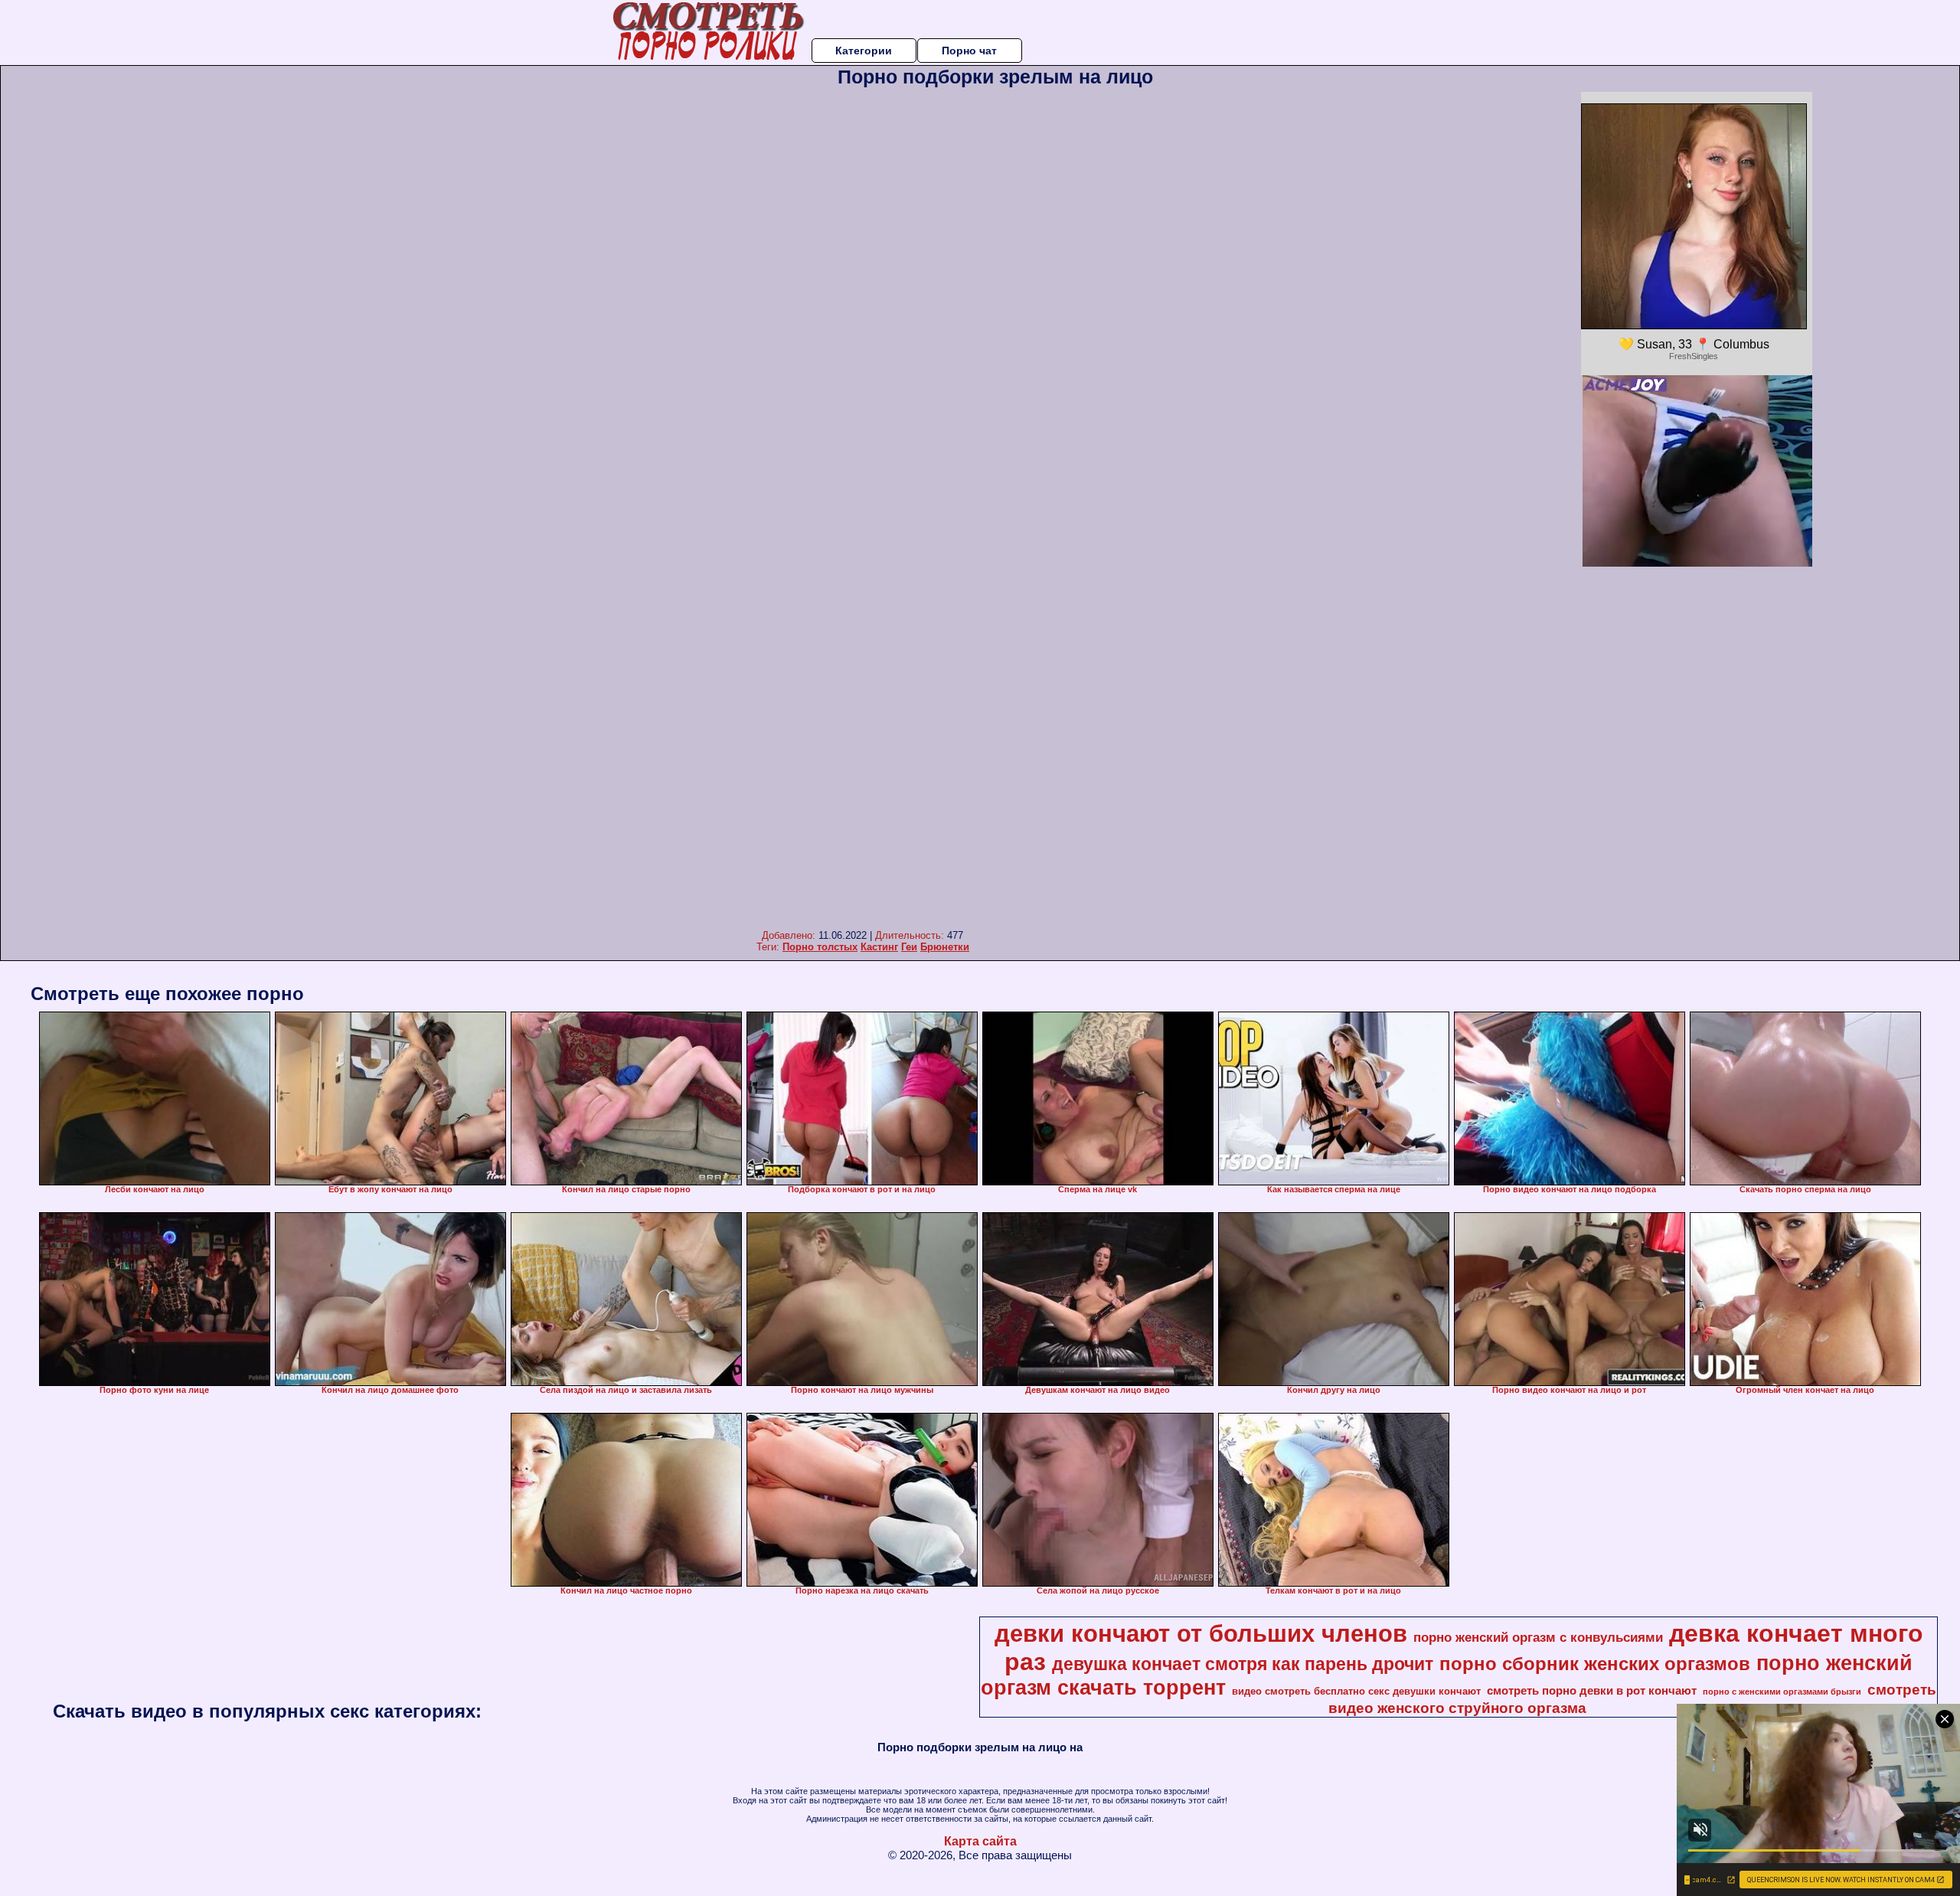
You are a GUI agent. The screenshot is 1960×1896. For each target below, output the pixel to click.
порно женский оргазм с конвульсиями (1538, 1637)
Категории (864, 51)
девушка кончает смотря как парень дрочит (1243, 1664)
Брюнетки (945, 947)
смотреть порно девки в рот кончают (1592, 1691)
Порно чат (969, 51)
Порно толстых (820, 947)
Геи (909, 947)
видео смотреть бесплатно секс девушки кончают (1356, 1691)
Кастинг (879, 947)
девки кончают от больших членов (1201, 1633)
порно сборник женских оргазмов (1595, 1664)
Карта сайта (980, 1841)
